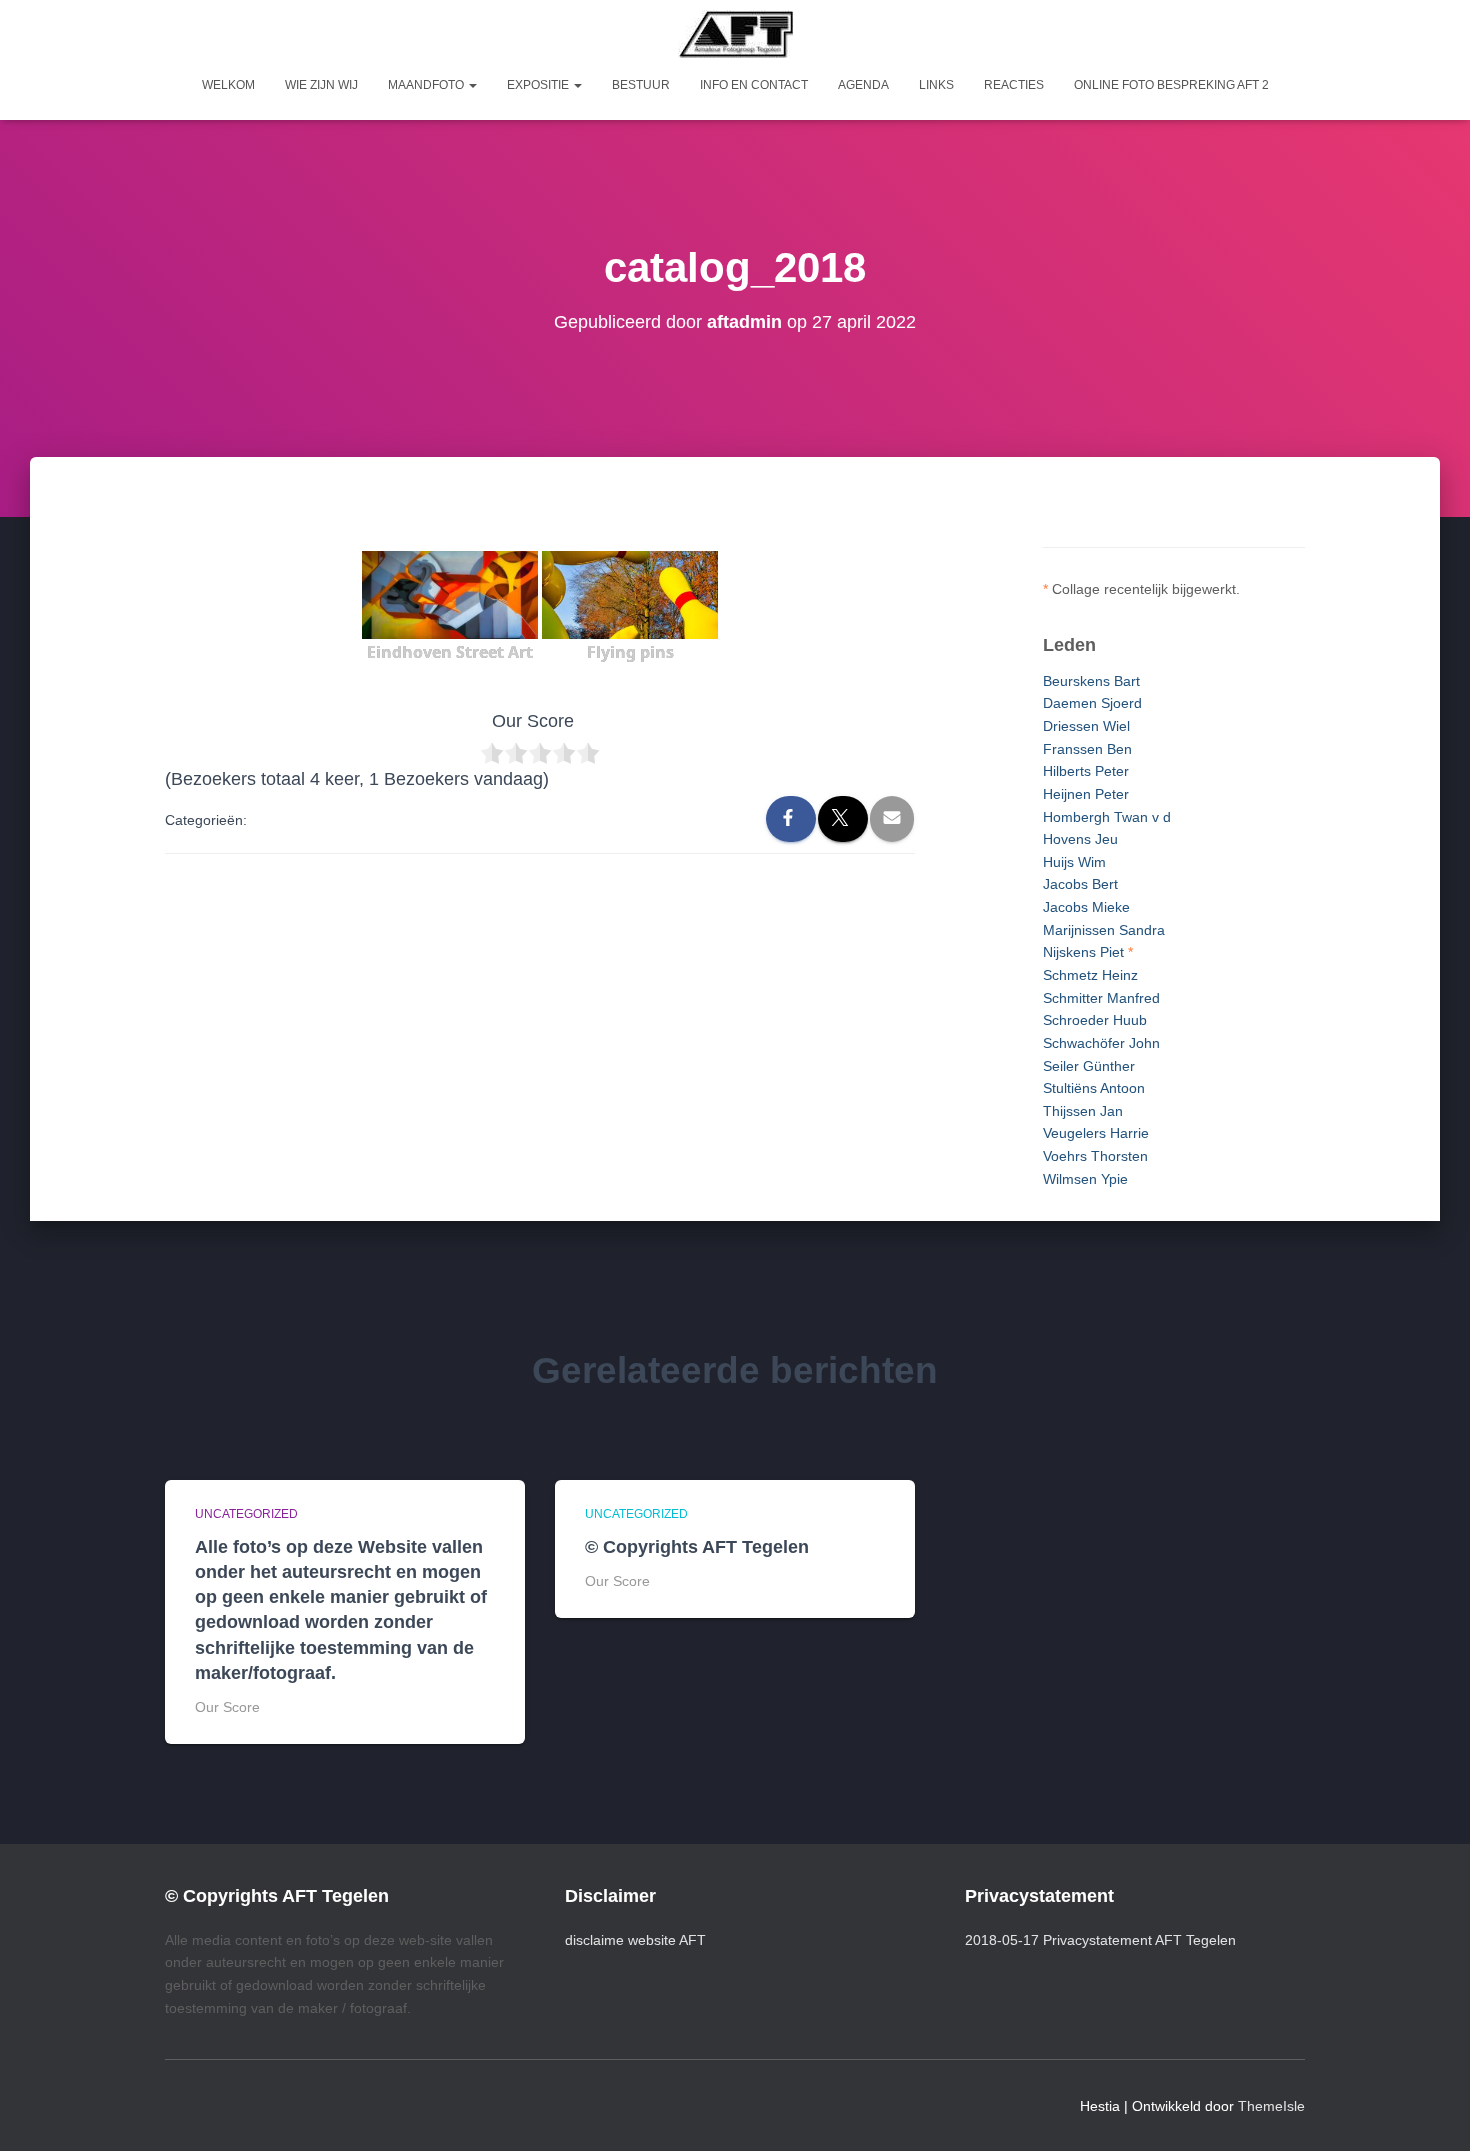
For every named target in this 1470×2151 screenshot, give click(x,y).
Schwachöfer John (1101, 1043)
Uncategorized (246, 1514)
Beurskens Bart (1091, 681)
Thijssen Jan (1083, 1111)
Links (936, 85)
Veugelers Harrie (1096, 1133)
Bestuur (641, 85)
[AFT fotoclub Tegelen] (735, 34)
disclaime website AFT (635, 1940)
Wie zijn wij (321, 85)
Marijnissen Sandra (1104, 930)
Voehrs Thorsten (1095, 1156)
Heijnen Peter (1086, 794)
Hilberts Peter (1086, 771)
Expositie (539, 85)
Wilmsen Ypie (1085, 1179)
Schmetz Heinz (1090, 975)
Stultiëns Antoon (1094, 1088)
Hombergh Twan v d (1107, 817)
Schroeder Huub (1095, 1020)
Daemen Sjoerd (1092, 703)
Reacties (1014, 85)
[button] (472, 85)
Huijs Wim (1074, 862)
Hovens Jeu (1080, 839)
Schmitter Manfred (1101, 998)
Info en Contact (754, 85)
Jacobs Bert (1080, 884)
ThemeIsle (1271, 2106)
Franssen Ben (1087, 749)
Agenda (863, 85)
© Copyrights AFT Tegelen (697, 1547)
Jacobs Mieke (1086, 907)
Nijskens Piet (1083, 952)
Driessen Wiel (1086, 726)
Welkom (228, 85)
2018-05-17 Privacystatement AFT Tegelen (1100, 1940)
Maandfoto (427, 85)
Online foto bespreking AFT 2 (1171, 85)
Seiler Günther (1089, 1066)
